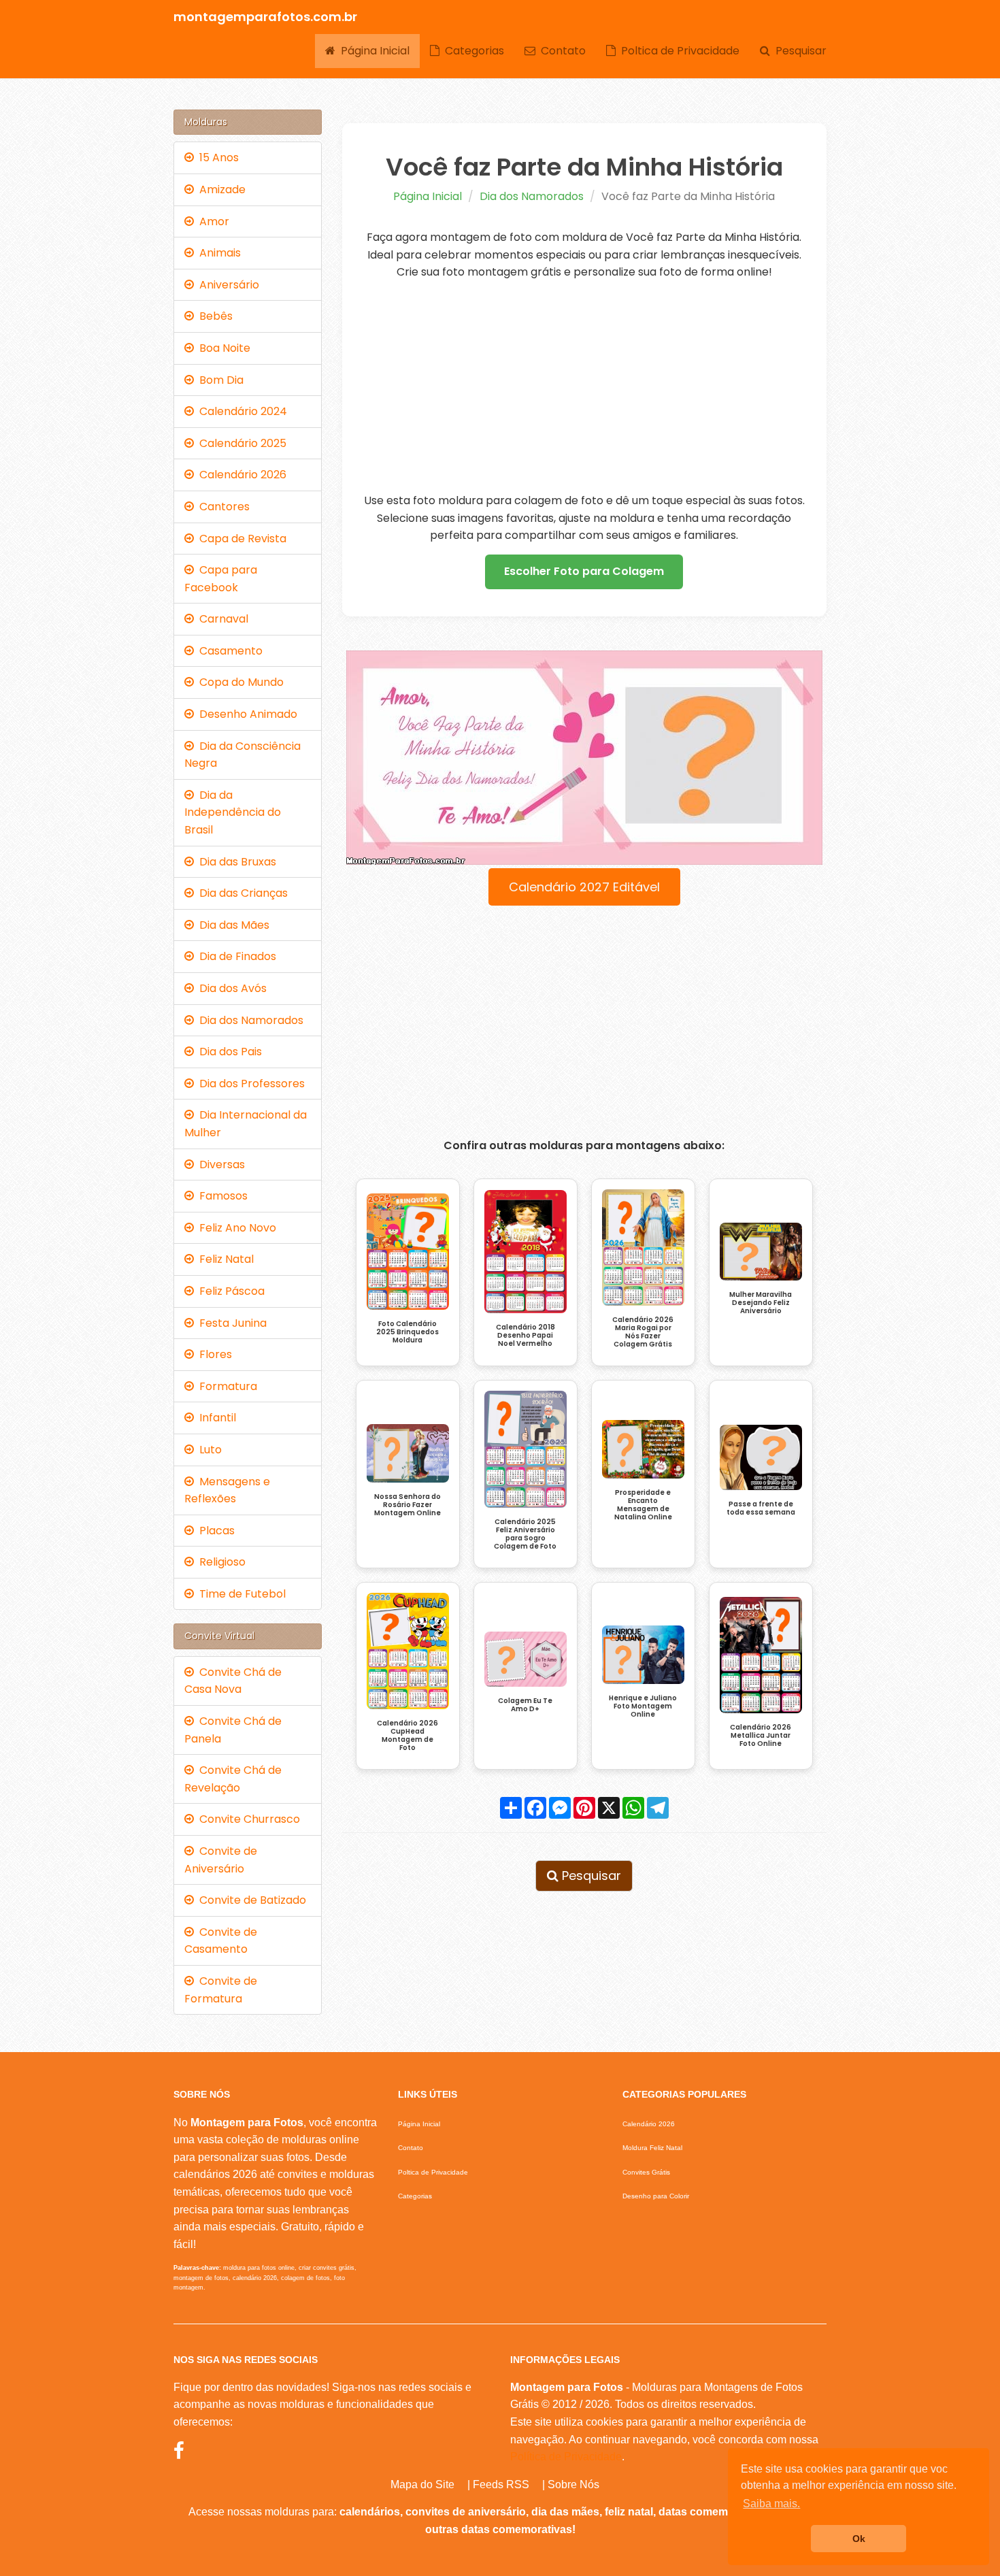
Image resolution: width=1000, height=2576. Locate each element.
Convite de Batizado (250, 1900)
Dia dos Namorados (532, 196)
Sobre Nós (573, 2484)
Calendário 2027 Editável (584, 887)
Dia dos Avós (230, 988)
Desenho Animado (246, 714)
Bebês (213, 316)
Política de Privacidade (566, 2457)
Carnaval (221, 619)
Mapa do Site (422, 2484)
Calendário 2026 (240, 475)
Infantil (215, 1418)
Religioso (220, 1562)
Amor (212, 221)
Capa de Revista (240, 539)
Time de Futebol (240, 1594)
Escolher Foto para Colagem (584, 571)
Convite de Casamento (221, 1941)
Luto (208, 1450)
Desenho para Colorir (656, 2196)
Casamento (228, 651)
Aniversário (227, 285)
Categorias (472, 51)
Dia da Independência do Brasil (233, 812)
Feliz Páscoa (229, 1291)
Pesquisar (798, 51)
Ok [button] (859, 2539)
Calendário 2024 (240, 411)
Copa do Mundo (239, 682)
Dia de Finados (235, 956)
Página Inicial (372, 51)
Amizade (220, 189)
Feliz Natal (224, 1259)
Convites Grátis (646, 2172)
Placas (214, 1531)
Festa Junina (230, 1323)
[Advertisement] (585, 386)
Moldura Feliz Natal (652, 2148)
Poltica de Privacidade (678, 51)
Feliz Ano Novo (235, 1228)
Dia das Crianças (241, 893)
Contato (561, 51)
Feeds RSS (501, 2484)
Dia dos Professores (249, 1084)
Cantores (222, 507)
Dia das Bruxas (235, 862)
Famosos (221, 1196)
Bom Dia (219, 380)
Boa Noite (222, 348)
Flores (213, 1354)
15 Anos (216, 158)
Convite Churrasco (247, 1819)
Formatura (226, 1386)
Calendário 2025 (240, 443)
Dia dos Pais (228, 1052)
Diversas (219, 1165)
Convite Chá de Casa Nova (233, 1681)
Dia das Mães (232, 925)
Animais (217, 253)
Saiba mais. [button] (771, 2504)
